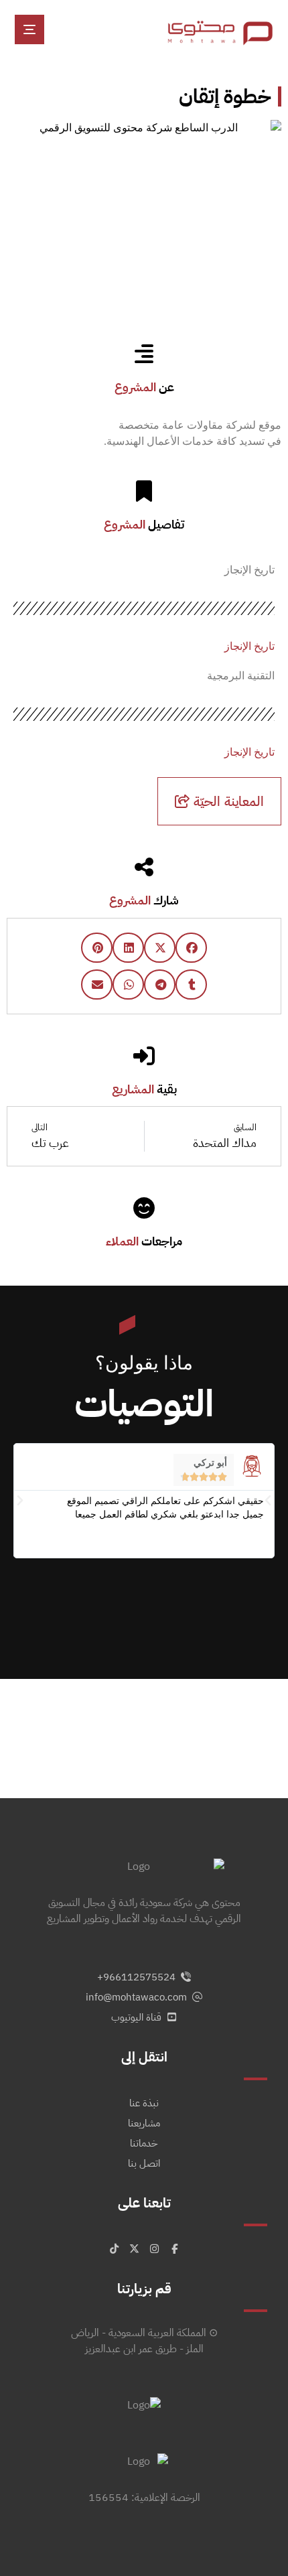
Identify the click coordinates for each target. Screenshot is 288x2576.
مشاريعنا (144, 2123)
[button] (29, 29)
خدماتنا (144, 2143)
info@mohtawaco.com (136, 1997)
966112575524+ (136, 1977)
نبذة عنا (144, 2103)
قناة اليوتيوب (136, 2017)
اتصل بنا (144, 2163)
